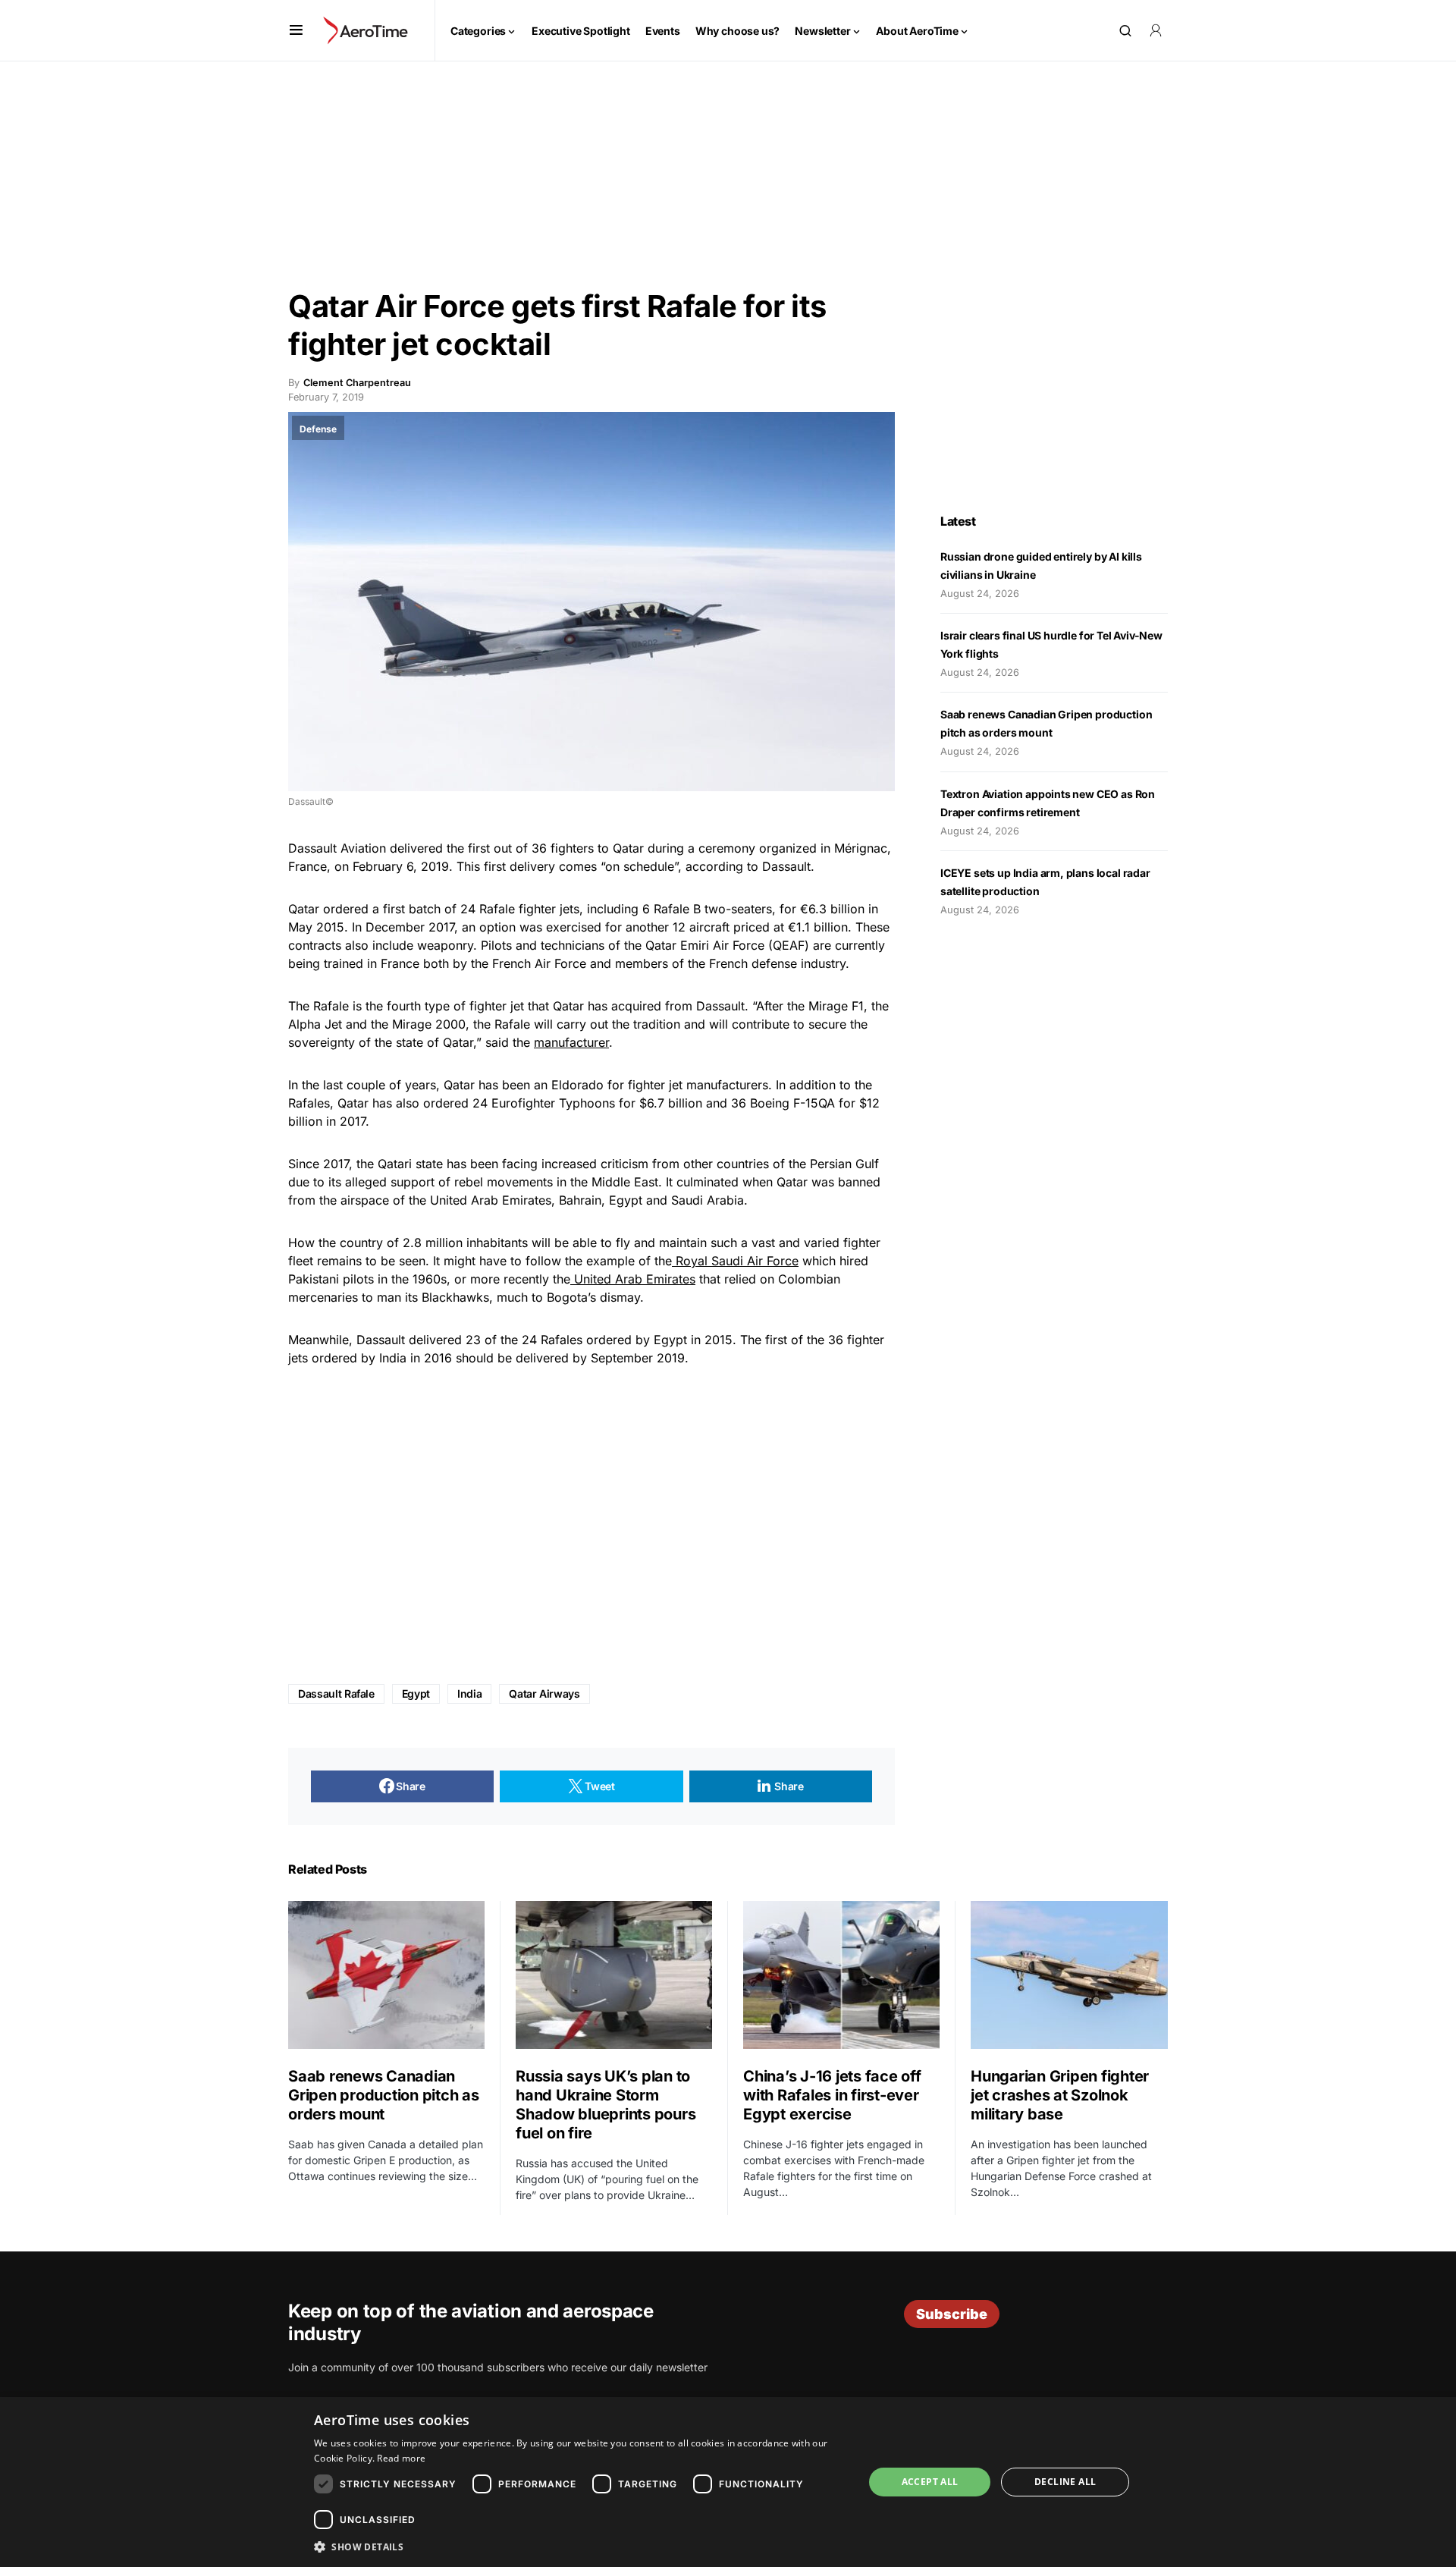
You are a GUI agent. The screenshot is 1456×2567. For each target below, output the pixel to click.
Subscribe (952, 2314)
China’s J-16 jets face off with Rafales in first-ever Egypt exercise (832, 2095)
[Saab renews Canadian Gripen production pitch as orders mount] (386, 1975)
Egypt (416, 1694)
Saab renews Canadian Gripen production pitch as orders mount (384, 2095)
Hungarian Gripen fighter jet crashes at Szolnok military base (1060, 2095)
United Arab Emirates (633, 1279)
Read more (401, 2458)
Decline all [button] (1065, 2482)
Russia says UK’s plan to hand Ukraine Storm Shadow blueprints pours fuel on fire (606, 2105)
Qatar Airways (544, 1694)
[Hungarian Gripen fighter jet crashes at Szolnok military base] (1069, 1975)
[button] (296, 30)
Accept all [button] (930, 2482)
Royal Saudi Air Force (735, 1261)
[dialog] (728, 2482)
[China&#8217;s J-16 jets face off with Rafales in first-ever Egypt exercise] (841, 1975)
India (469, 1694)
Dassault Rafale (336, 1694)
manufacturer (571, 1042)
